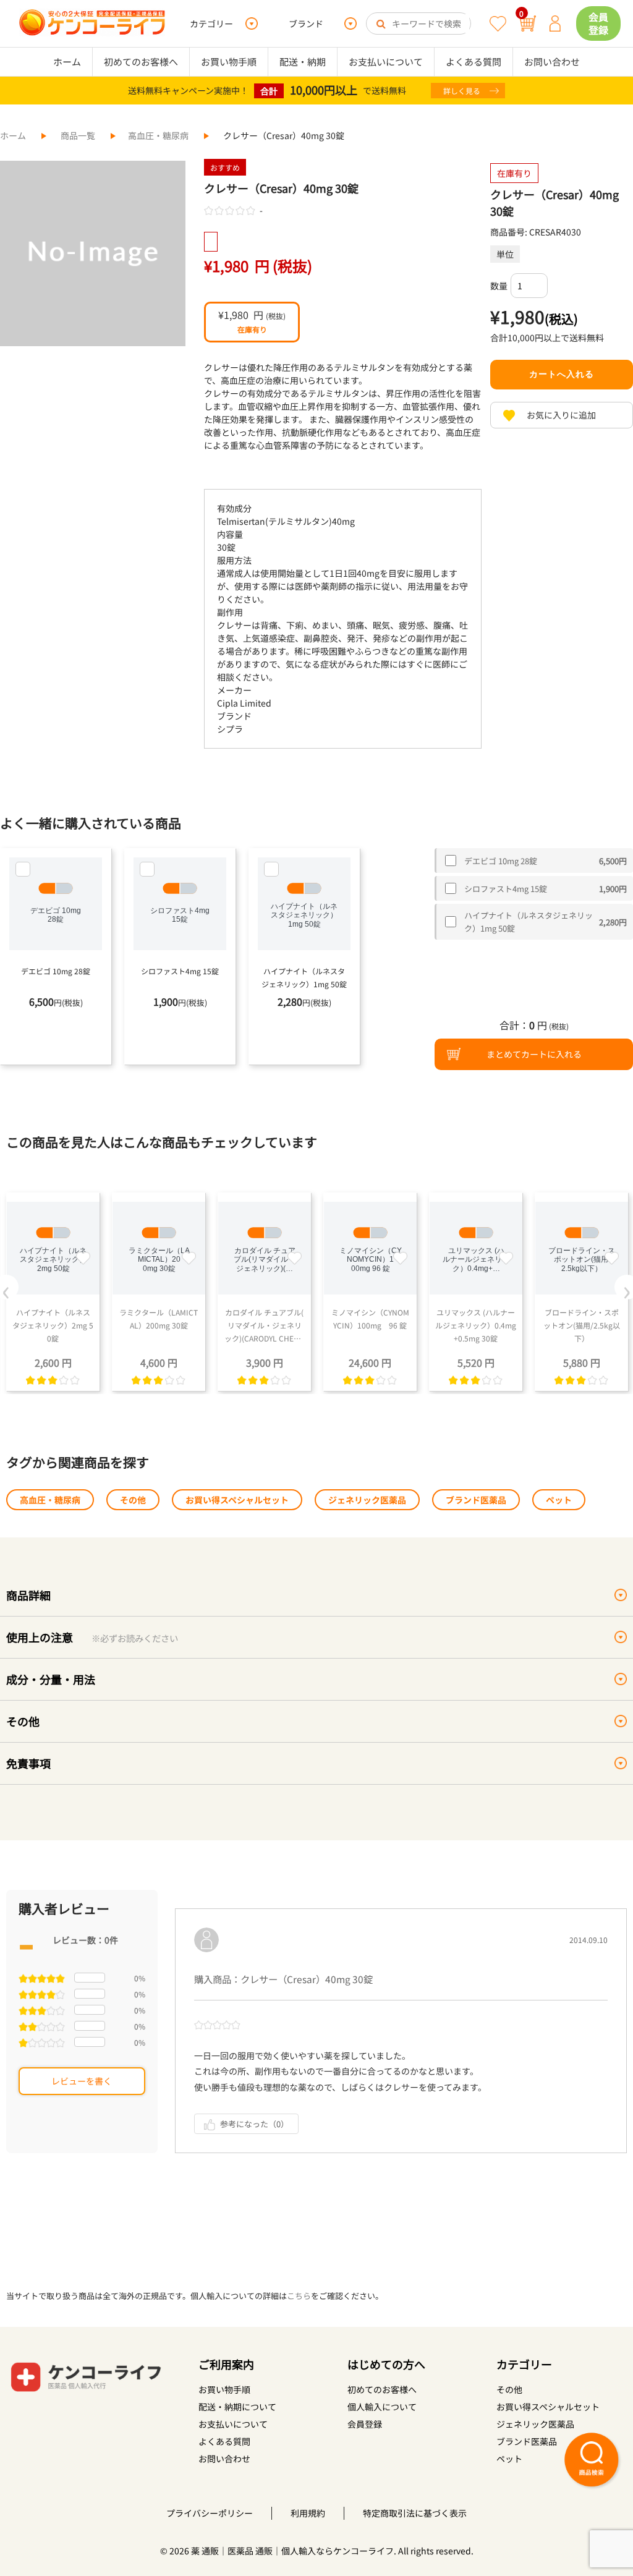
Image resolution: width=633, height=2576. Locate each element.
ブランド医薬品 (476, 1500)
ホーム (67, 62)
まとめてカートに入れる (534, 1054)
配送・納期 (303, 62)
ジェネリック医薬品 (367, 1500)
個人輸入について (382, 2407)
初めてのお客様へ (141, 62)
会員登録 (598, 23)
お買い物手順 (229, 62)
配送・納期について (237, 2407)
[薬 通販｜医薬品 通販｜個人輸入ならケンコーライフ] (92, 23)
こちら (299, 2296)
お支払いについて (386, 62)
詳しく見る (462, 91)
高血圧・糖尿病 (158, 135)
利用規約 (308, 2513)
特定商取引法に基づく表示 (415, 2513)
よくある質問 (474, 62)
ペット (559, 1500)
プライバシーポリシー (210, 2513)
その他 (133, 1500)
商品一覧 (78, 135)
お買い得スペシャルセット (237, 1500)
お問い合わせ (552, 62)
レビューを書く (82, 2081)
